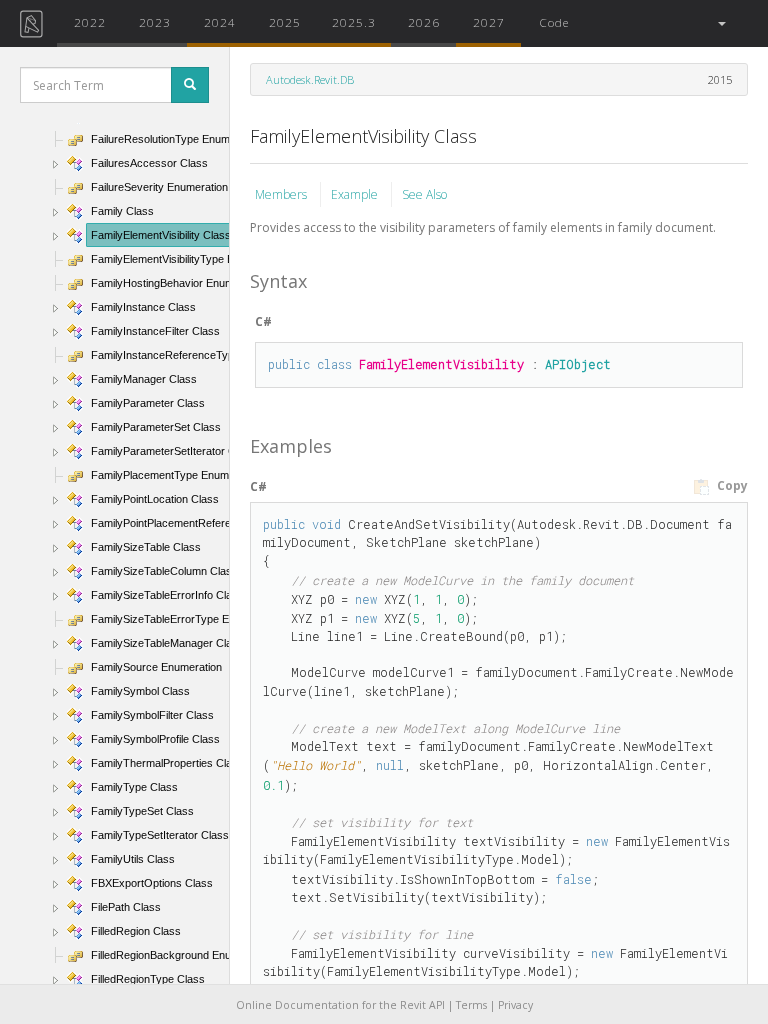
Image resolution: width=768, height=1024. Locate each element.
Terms (471, 1005)
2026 (424, 22)
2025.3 (354, 22)
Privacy (515, 1005)
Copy (731, 485)
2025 (285, 22)
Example (356, 194)
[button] (720, 23)
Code (554, 22)
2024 (220, 22)
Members (282, 194)
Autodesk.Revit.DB (310, 79)
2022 (90, 22)
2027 (489, 22)
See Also (424, 194)
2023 (155, 22)
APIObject (578, 364)
